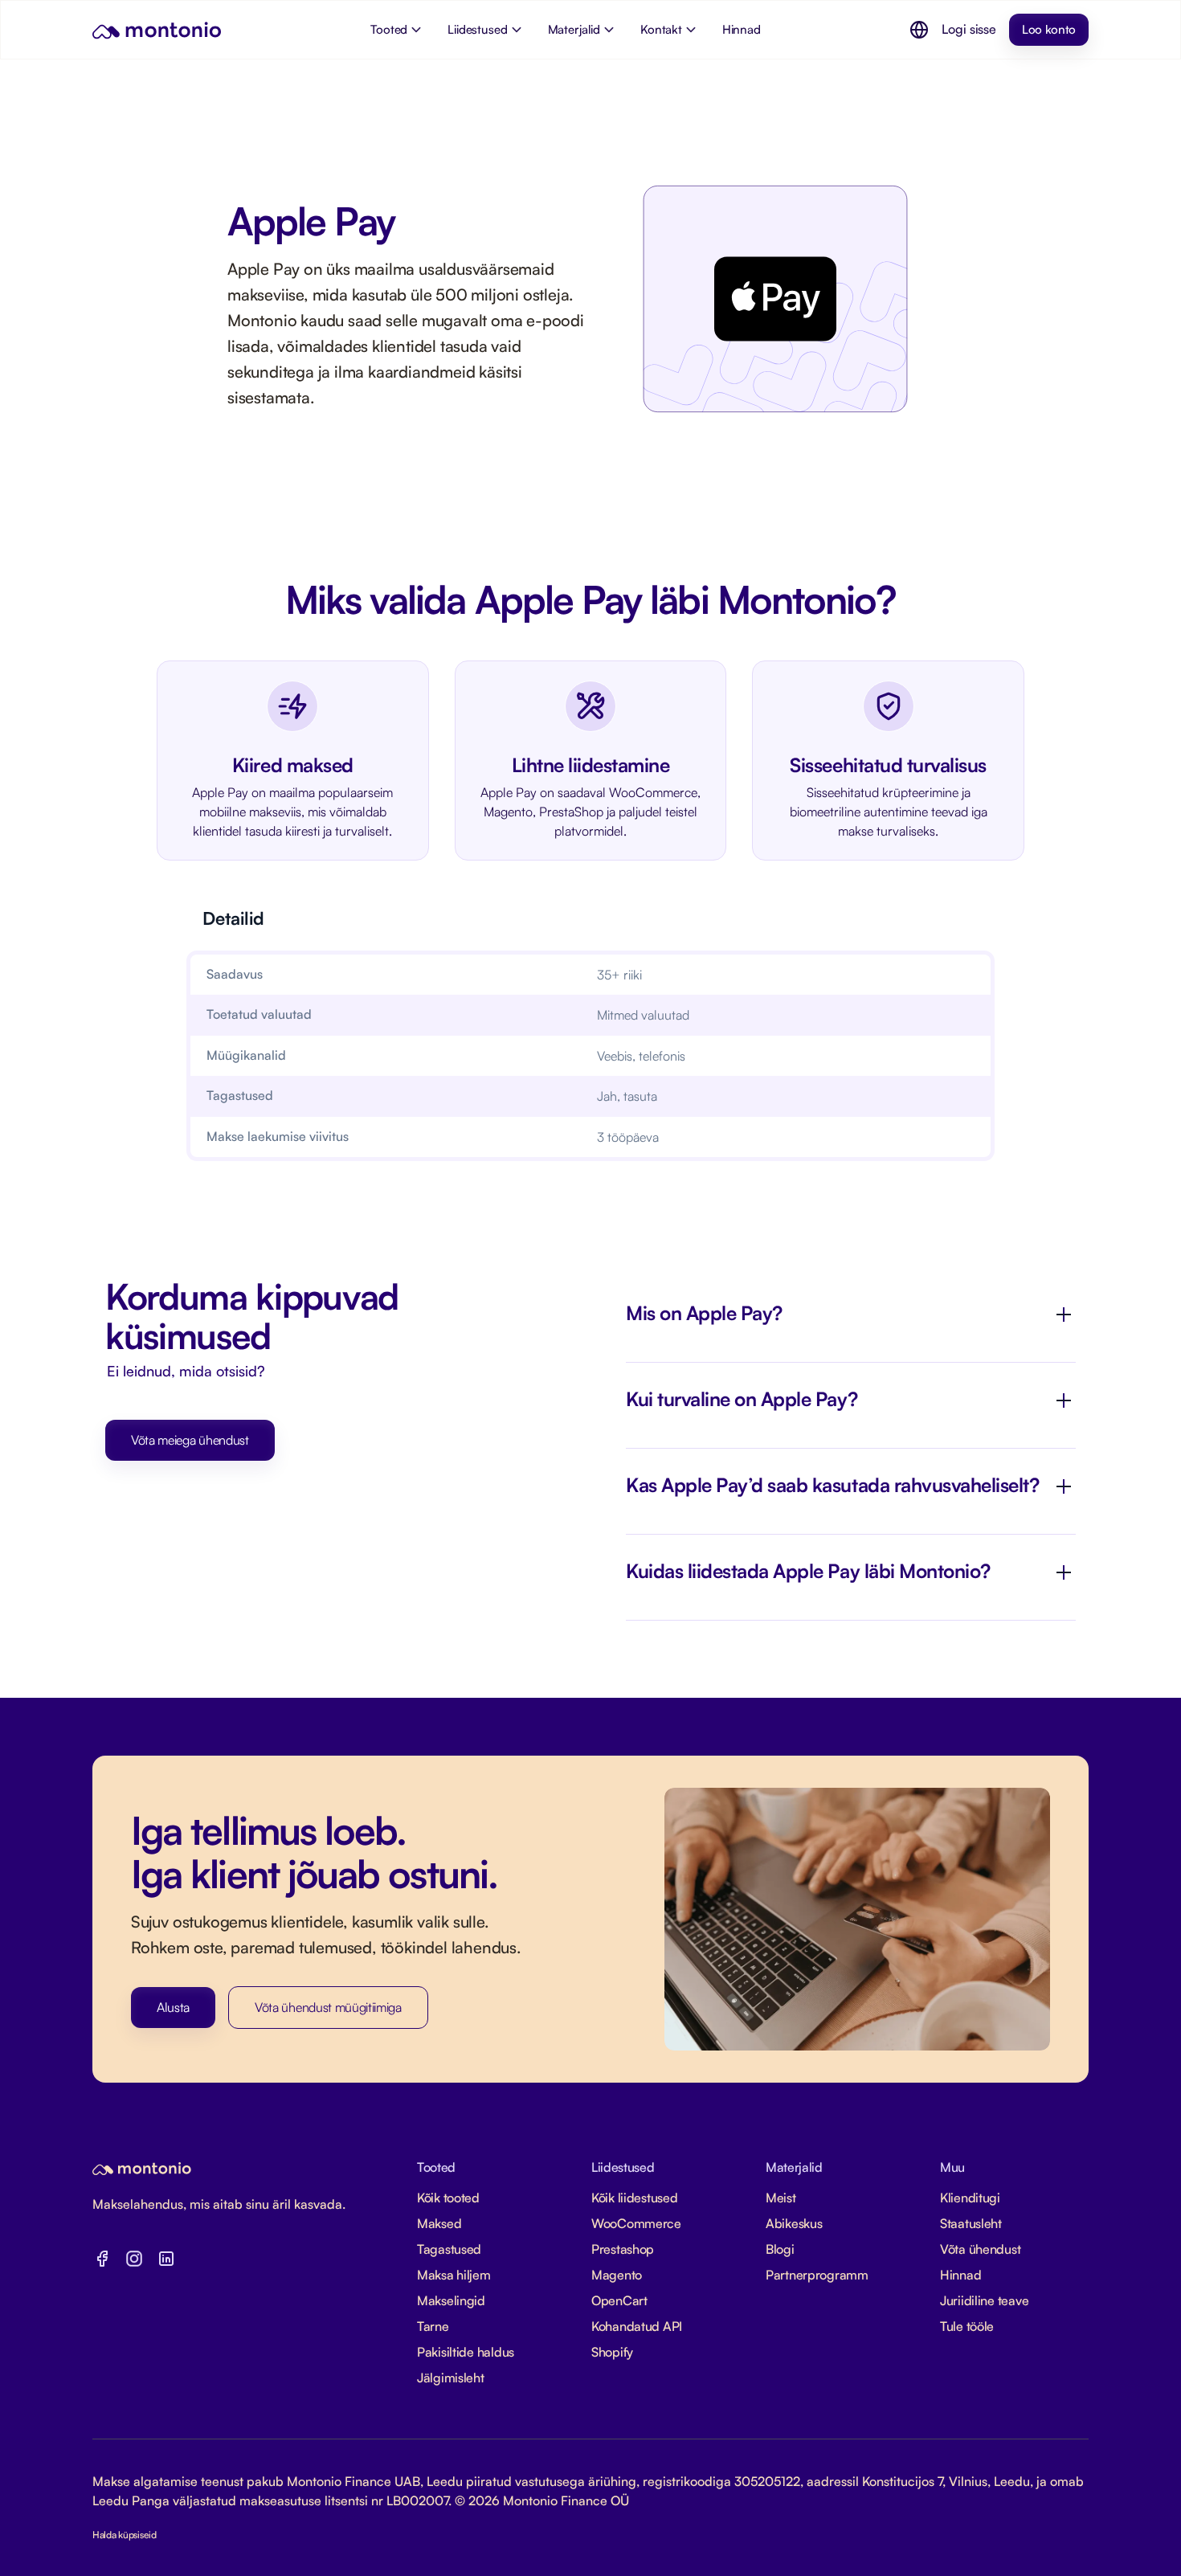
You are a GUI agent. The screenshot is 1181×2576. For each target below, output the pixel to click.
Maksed (439, 2223)
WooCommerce (636, 2223)
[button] (919, 30)
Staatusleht (971, 2223)
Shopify (612, 2352)
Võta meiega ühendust (190, 1440)
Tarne (433, 2326)
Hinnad (960, 2275)
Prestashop (623, 2249)
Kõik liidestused (635, 2198)
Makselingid (451, 2300)
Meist (781, 2198)
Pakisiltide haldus (466, 2352)
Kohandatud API (637, 2326)
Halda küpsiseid (125, 2535)
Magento (617, 2275)
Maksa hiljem (454, 2275)
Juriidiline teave (984, 2300)
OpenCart (619, 2300)
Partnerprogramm (817, 2275)
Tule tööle (967, 2326)
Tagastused (449, 2249)
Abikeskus (794, 2223)
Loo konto (1049, 29)
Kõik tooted (448, 2198)
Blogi (780, 2249)
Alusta (173, 2007)
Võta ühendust (980, 2249)
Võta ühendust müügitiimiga (328, 2007)
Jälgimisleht (451, 2378)
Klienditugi (970, 2198)
